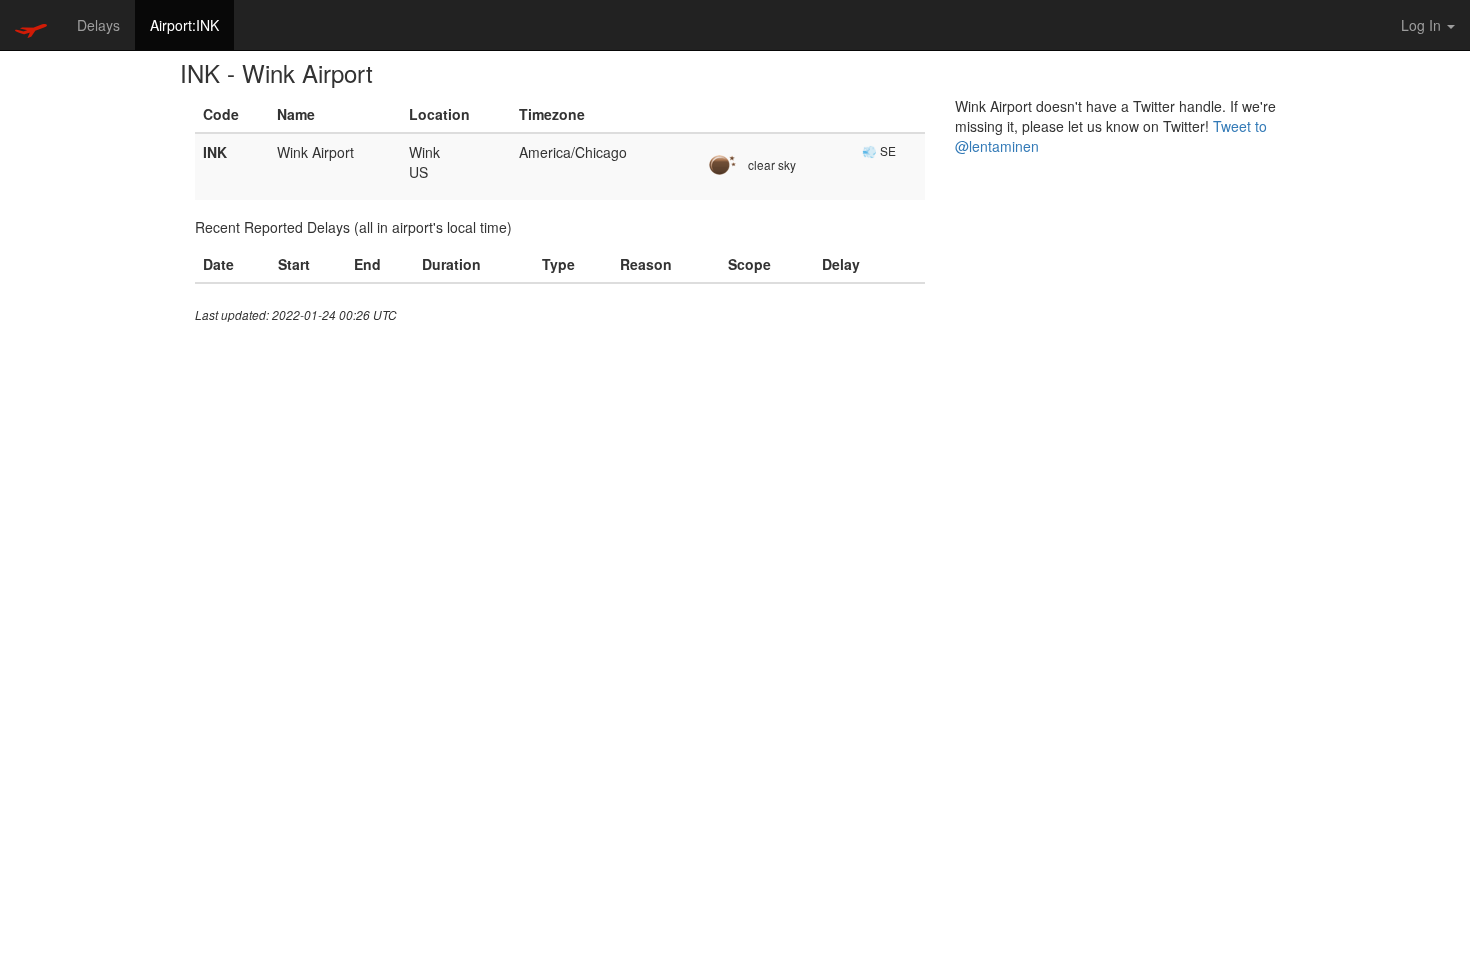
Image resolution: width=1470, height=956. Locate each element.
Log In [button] (1423, 25)
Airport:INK (184, 25)
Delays (98, 25)
